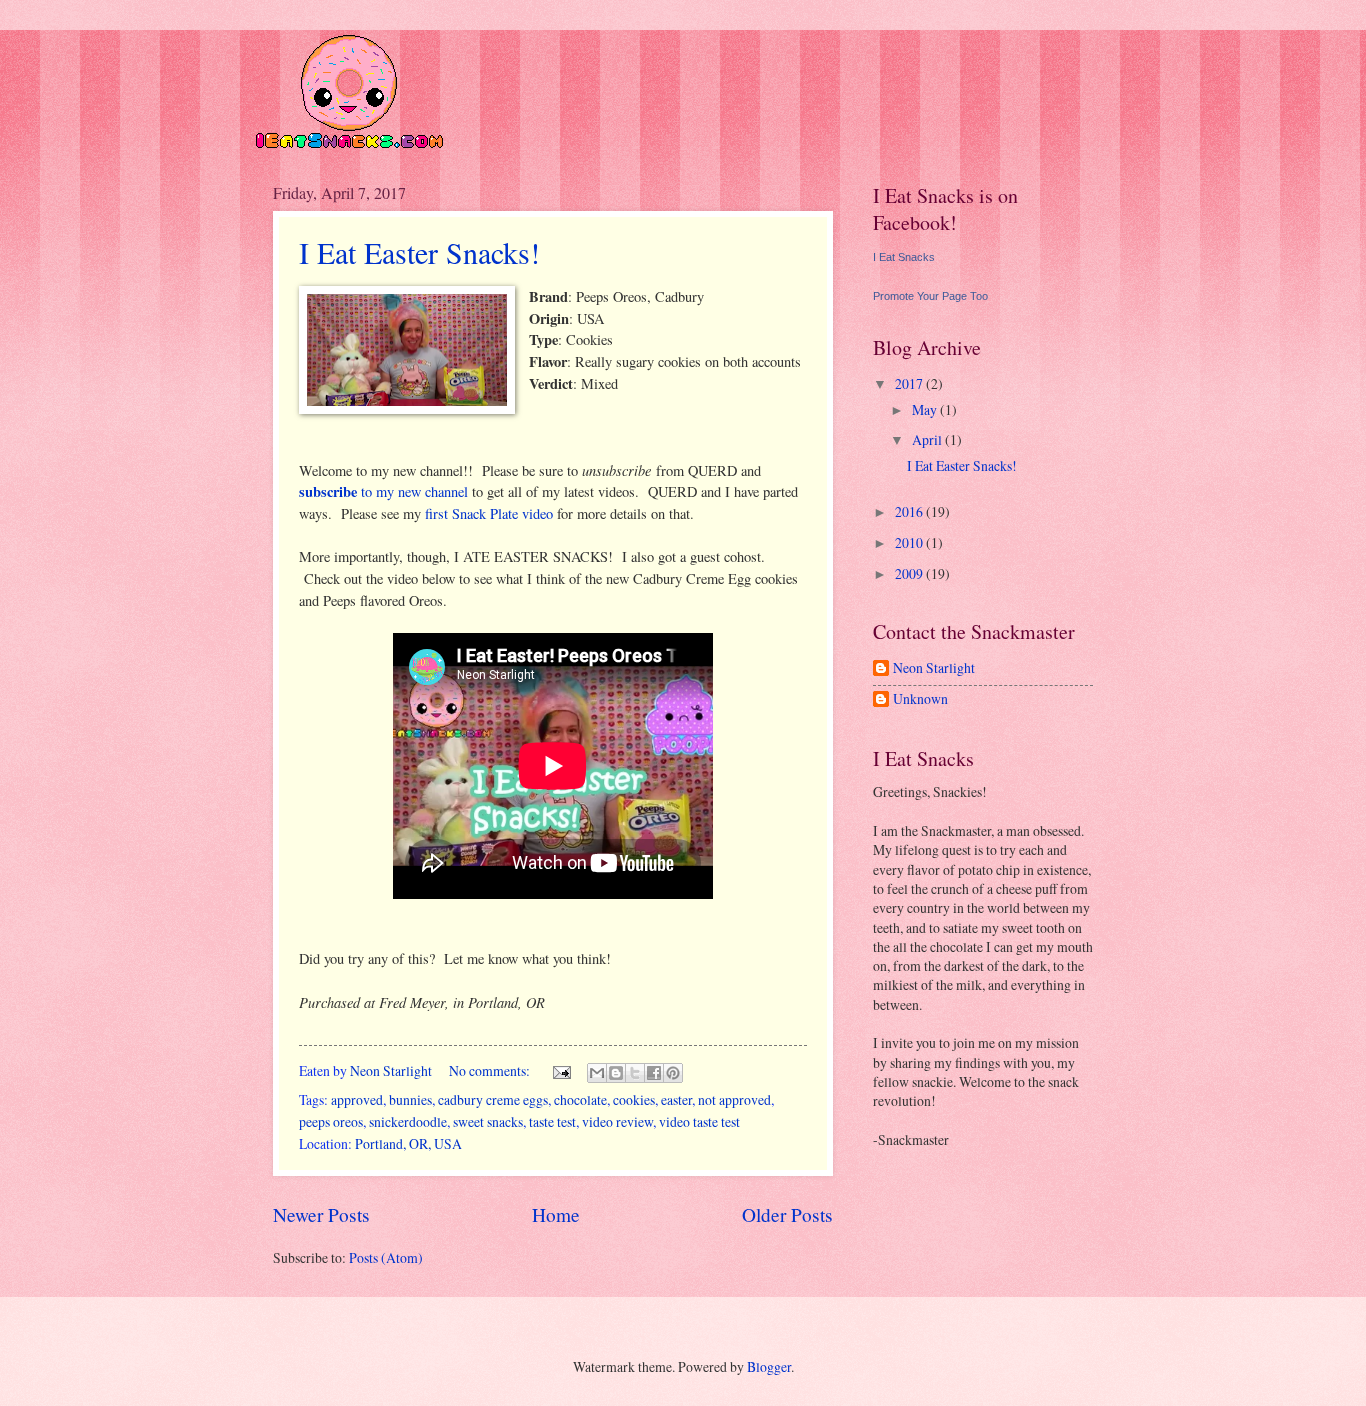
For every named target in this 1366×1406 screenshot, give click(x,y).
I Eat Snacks (904, 257)
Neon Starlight (934, 668)
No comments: (491, 1070)
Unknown (920, 699)
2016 (910, 511)
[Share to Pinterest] (673, 1073)
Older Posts (787, 1214)
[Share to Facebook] (654, 1073)
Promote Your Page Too (930, 296)
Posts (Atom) (386, 1257)
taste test (552, 1121)
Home (556, 1214)
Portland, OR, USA (408, 1143)
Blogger (769, 1366)
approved (357, 1099)
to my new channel (383, 491)
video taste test (699, 1121)
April (928, 439)
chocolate (580, 1099)
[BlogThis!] (616, 1073)
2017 (910, 383)
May (926, 409)
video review (617, 1121)
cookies (634, 1099)
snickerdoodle (408, 1121)
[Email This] (597, 1073)
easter (676, 1099)
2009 (910, 573)
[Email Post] (561, 1070)
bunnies (410, 1099)
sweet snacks (488, 1121)
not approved (734, 1099)
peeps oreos (331, 1121)
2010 (910, 542)
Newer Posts (321, 1214)
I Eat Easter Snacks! (419, 252)
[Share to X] (635, 1073)
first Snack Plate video (489, 513)
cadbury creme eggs (493, 1099)
